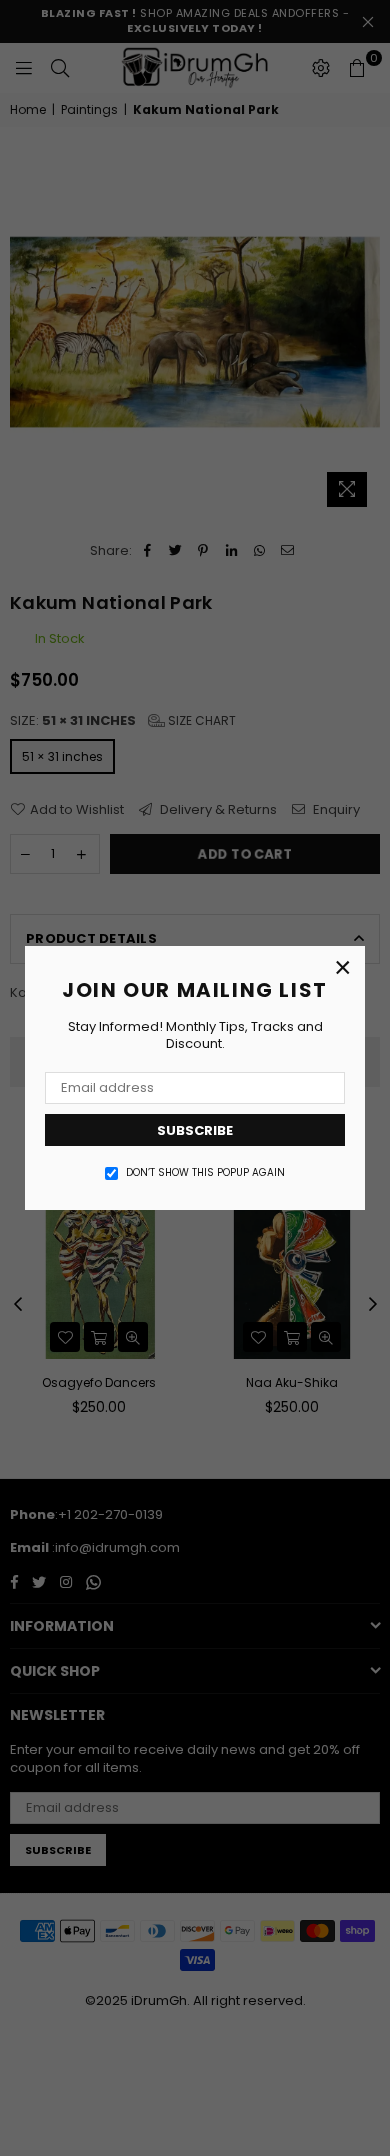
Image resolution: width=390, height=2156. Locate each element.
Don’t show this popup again (205, 1173)
